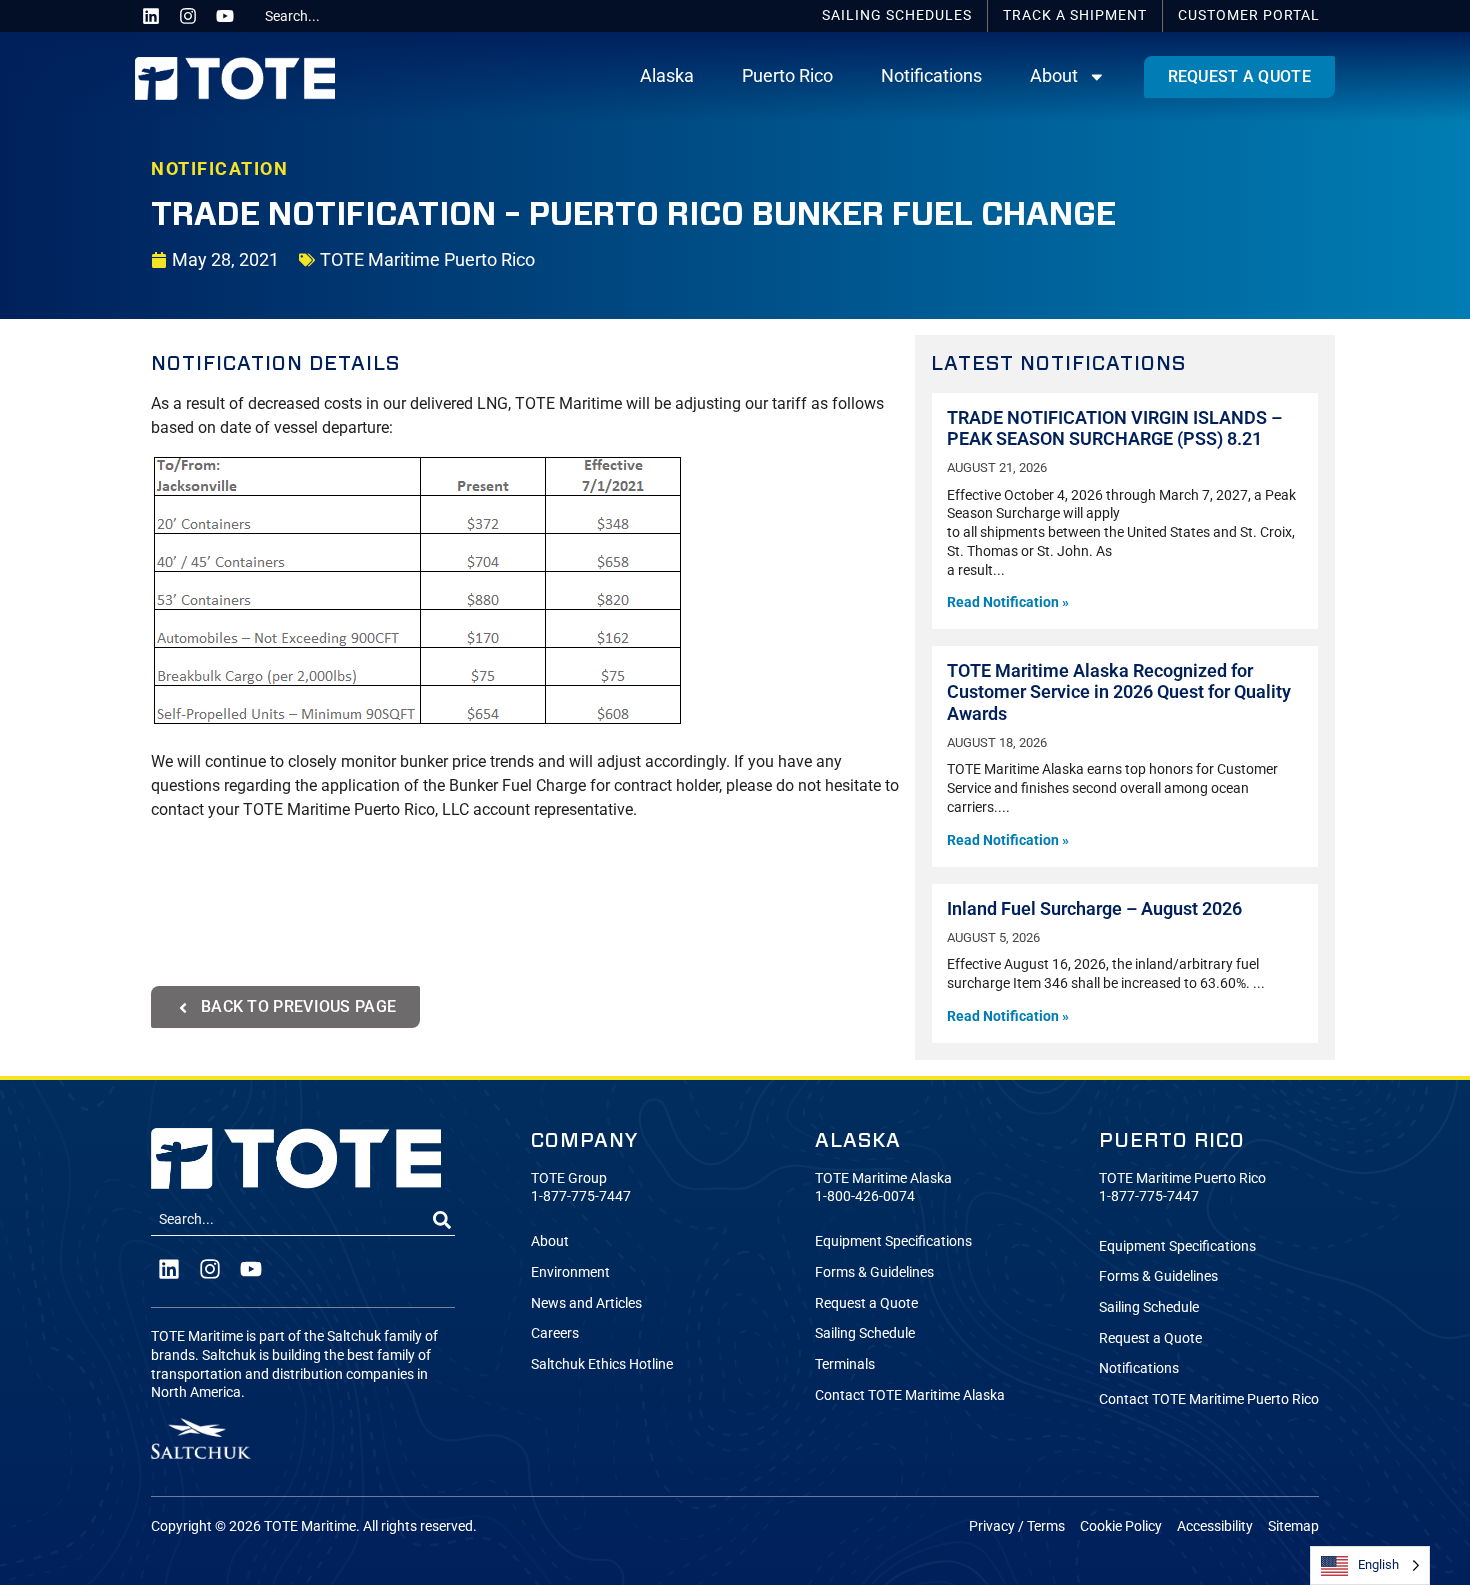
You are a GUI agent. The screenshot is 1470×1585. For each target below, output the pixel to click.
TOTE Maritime (310, 1526)
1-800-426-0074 (865, 1196)
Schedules (897, 15)
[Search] (442, 1220)
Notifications (931, 76)
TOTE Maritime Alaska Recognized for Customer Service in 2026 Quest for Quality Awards (1119, 692)
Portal (1249, 15)
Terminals (845, 1364)
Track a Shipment (1075, 15)
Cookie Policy (1121, 1526)
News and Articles (586, 1303)
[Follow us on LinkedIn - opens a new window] (151, 16)
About (1054, 76)
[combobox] (332, 16)
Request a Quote (866, 1303)
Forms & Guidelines (874, 1272)
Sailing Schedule (865, 1333)
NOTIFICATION (219, 169)
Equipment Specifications (893, 1241)
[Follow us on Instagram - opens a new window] (188, 16)
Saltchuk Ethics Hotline (602, 1364)
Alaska (667, 76)
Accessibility (1215, 1526)
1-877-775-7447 (581, 1196)
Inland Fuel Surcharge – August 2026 (1094, 909)
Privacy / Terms (1017, 1526)
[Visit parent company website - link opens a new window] (201, 1438)
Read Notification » (1008, 602)
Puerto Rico (787, 76)
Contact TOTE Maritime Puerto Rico (1209, 1399)
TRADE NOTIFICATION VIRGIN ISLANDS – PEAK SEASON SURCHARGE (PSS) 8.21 (1114, 428)
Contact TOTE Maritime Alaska (910, 1395)
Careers (555, 1333)
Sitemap (1293, 1526)
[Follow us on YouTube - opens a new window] (225, 16)
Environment (570, 1272)
